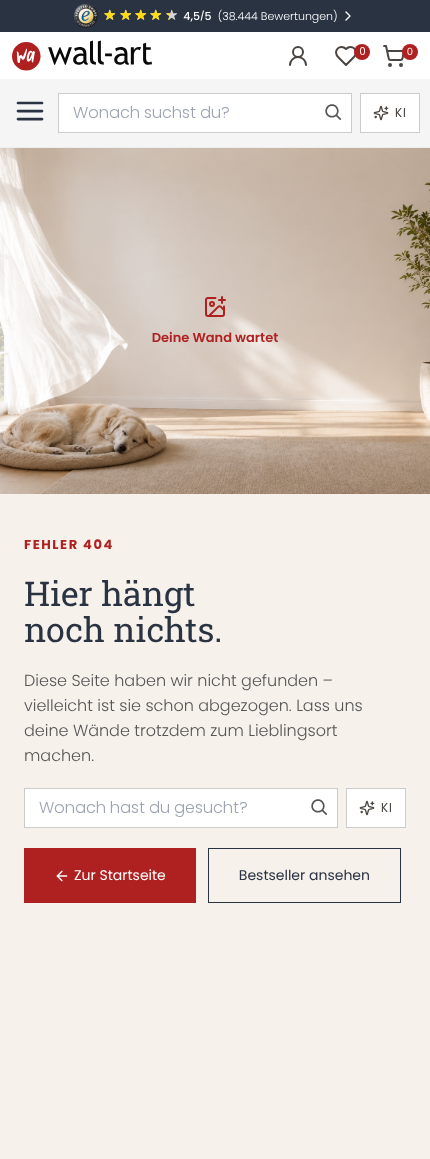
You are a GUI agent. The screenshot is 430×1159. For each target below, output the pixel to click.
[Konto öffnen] (298, 56)
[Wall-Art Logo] (82, 55)
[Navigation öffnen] (30, 111)
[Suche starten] (332, 113)
